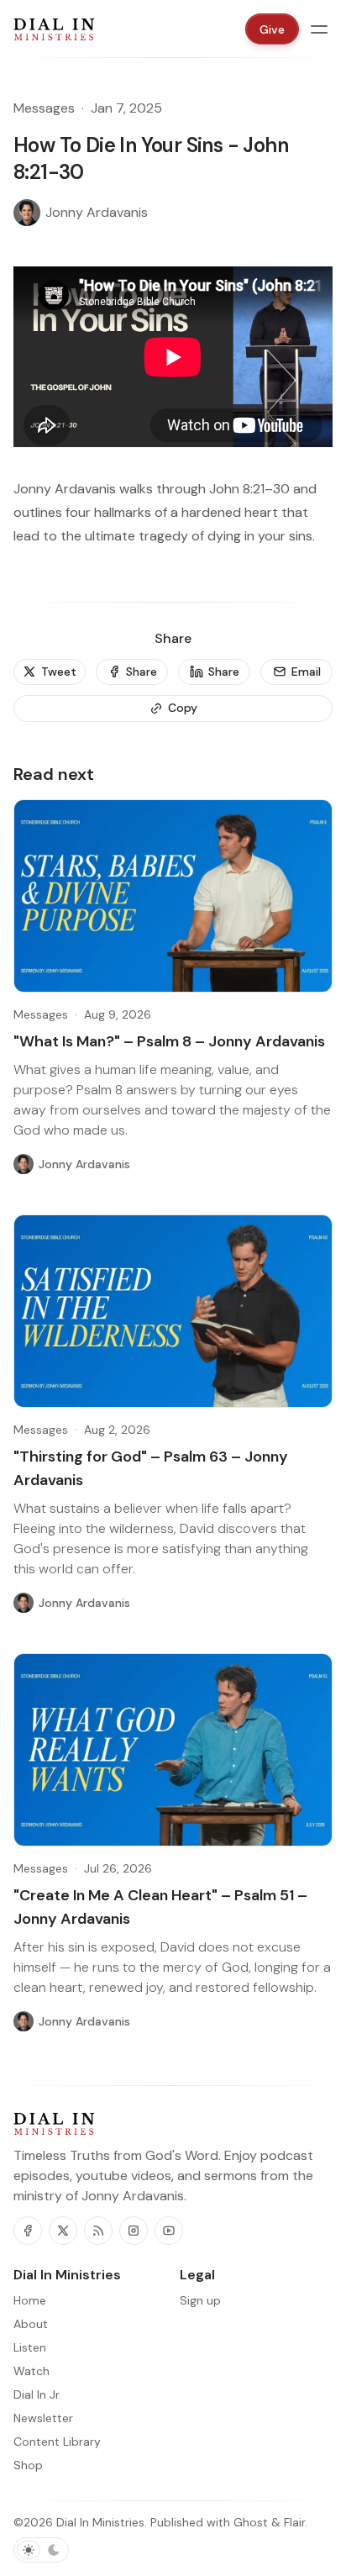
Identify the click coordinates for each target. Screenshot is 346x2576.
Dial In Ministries (100, 2522)
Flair (294, 2522)
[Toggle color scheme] (41, 2550)
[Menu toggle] (319, 29)
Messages (44, 108)
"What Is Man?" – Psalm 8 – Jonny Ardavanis (169, 1041)
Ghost (251, 2522)
